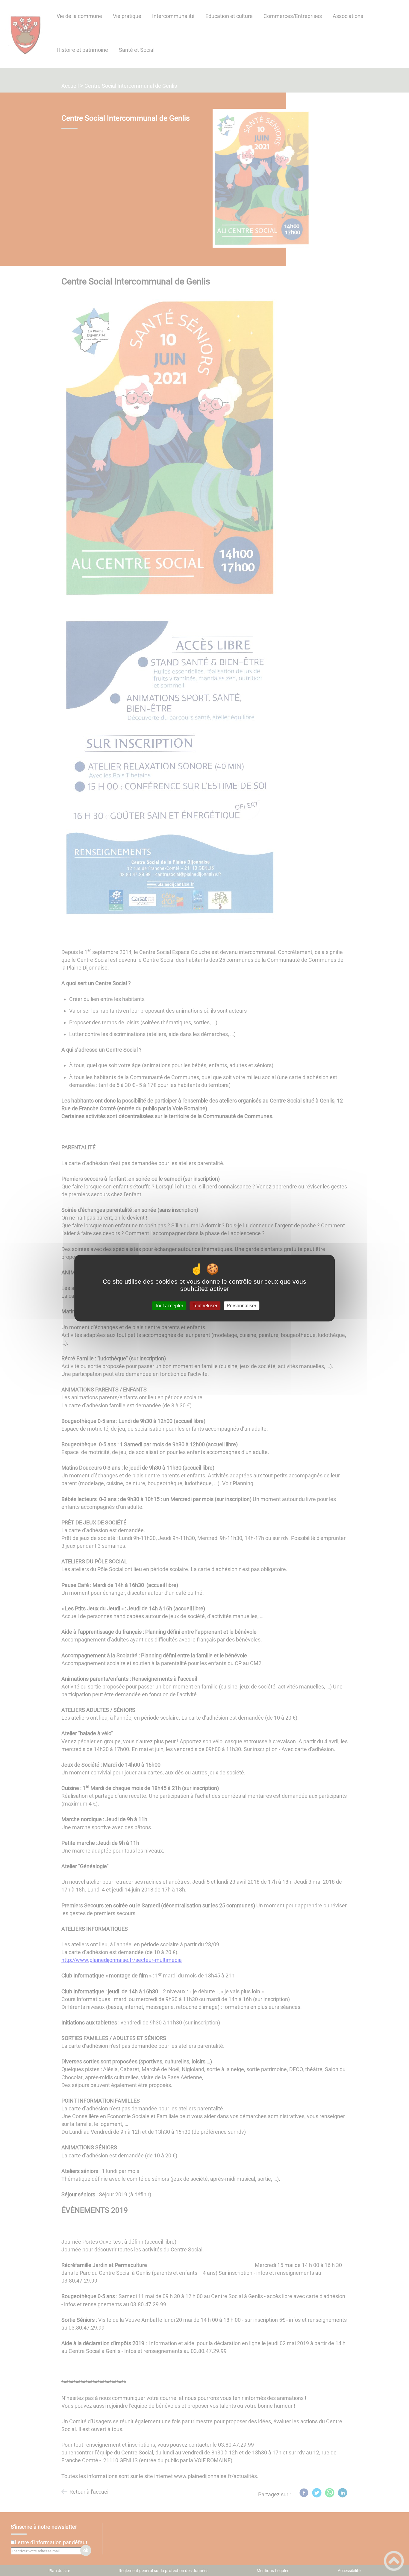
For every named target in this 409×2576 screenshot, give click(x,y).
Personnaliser (241, 1306)
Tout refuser (205, 1306)
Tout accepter (169, 1306)
